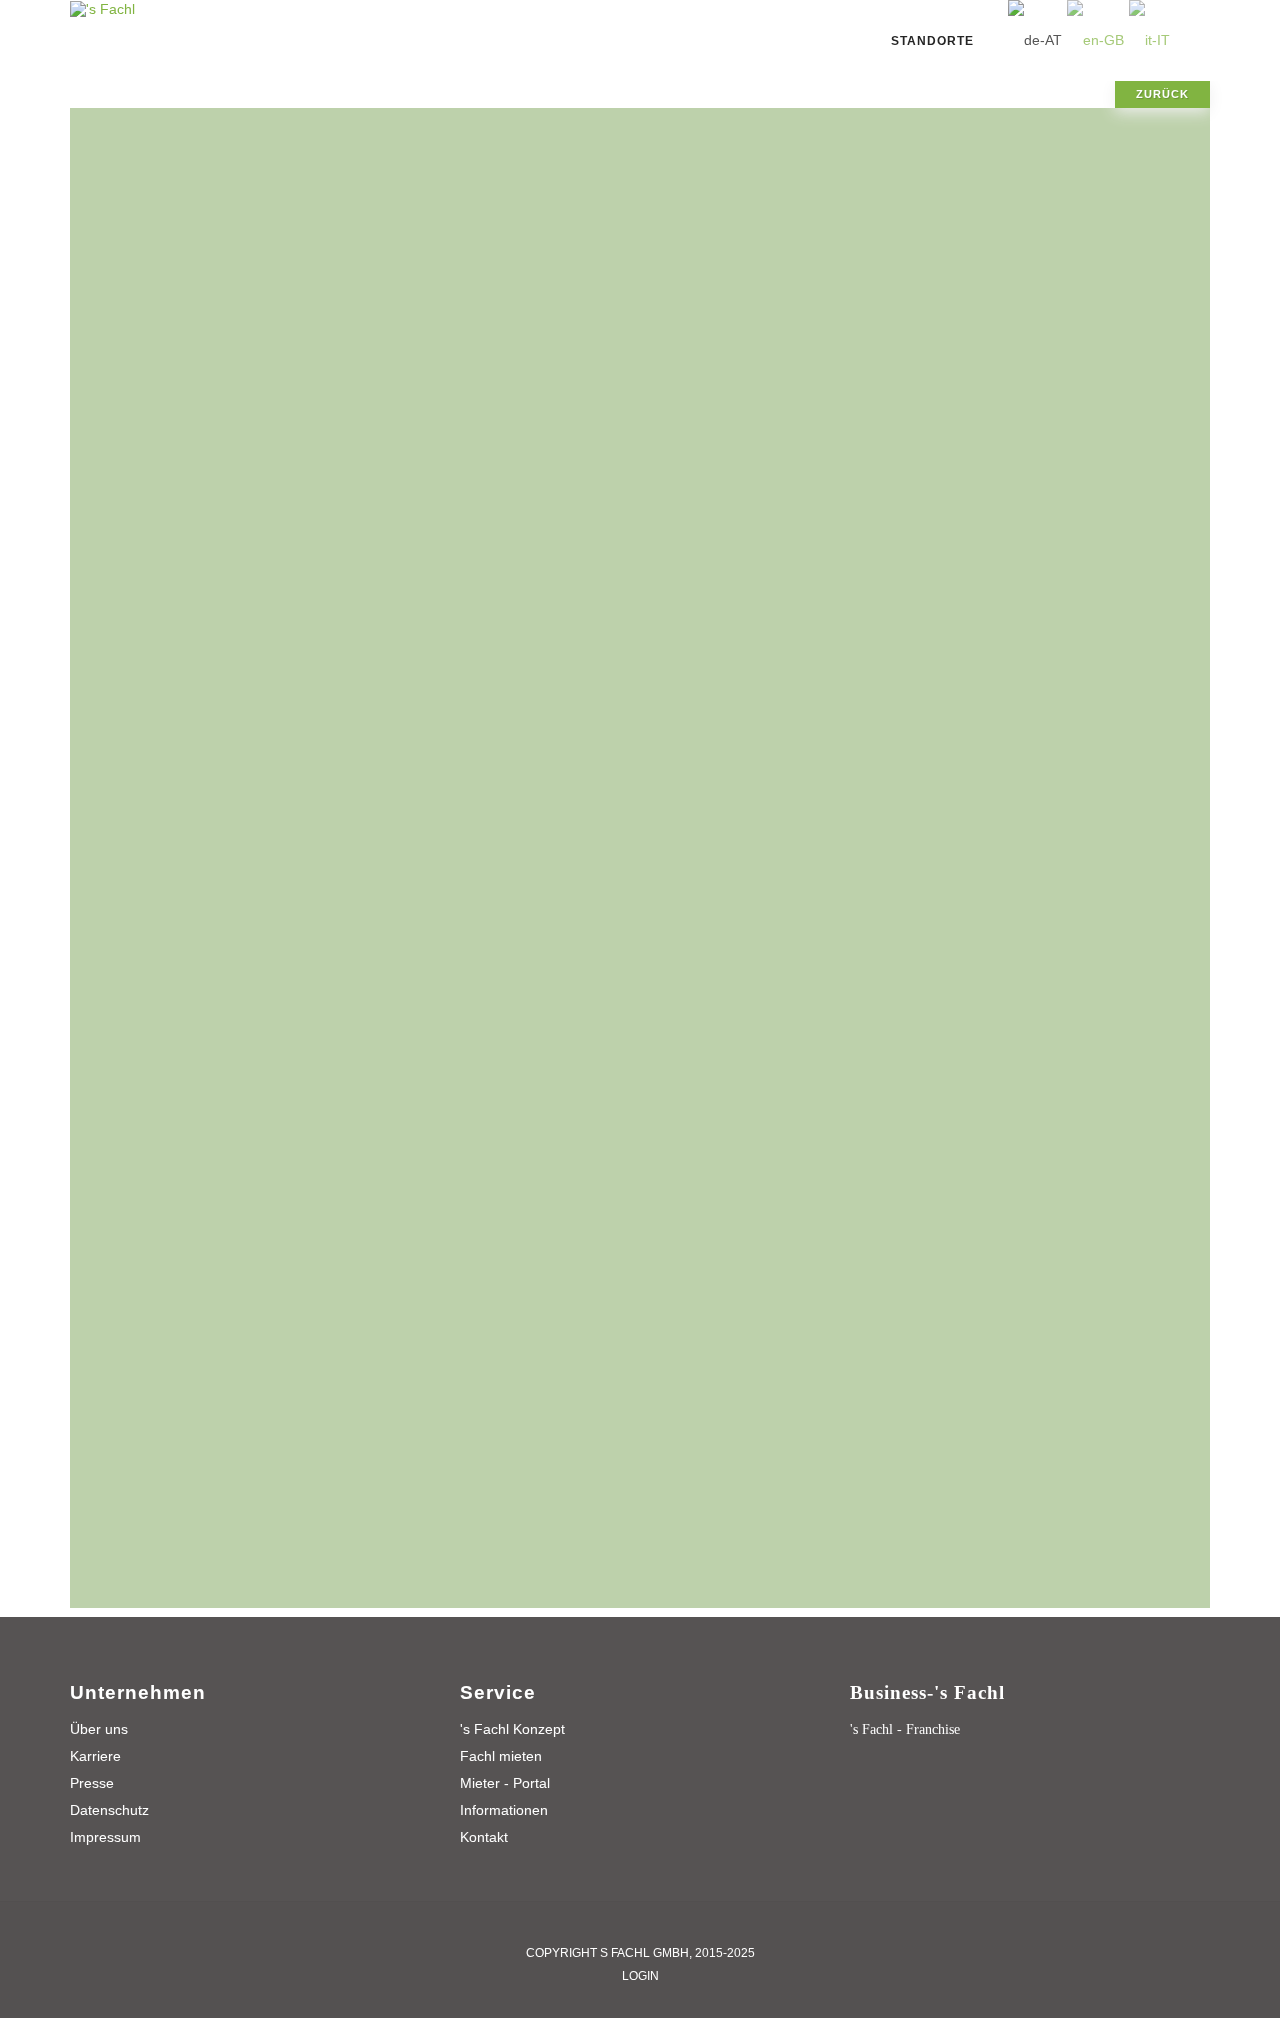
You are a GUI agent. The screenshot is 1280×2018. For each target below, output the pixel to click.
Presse (92, 1783)
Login (640, 1976)
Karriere (95, 1756)
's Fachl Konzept (512, 1729)
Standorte (932, 41)
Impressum (105, 1837)
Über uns (99, 1729)
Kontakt (484, 1837)
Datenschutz (109, 1810)
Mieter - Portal (505, 1783)
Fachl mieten (501, 1756)
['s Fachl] (102, 8)
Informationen (504, 1810)
